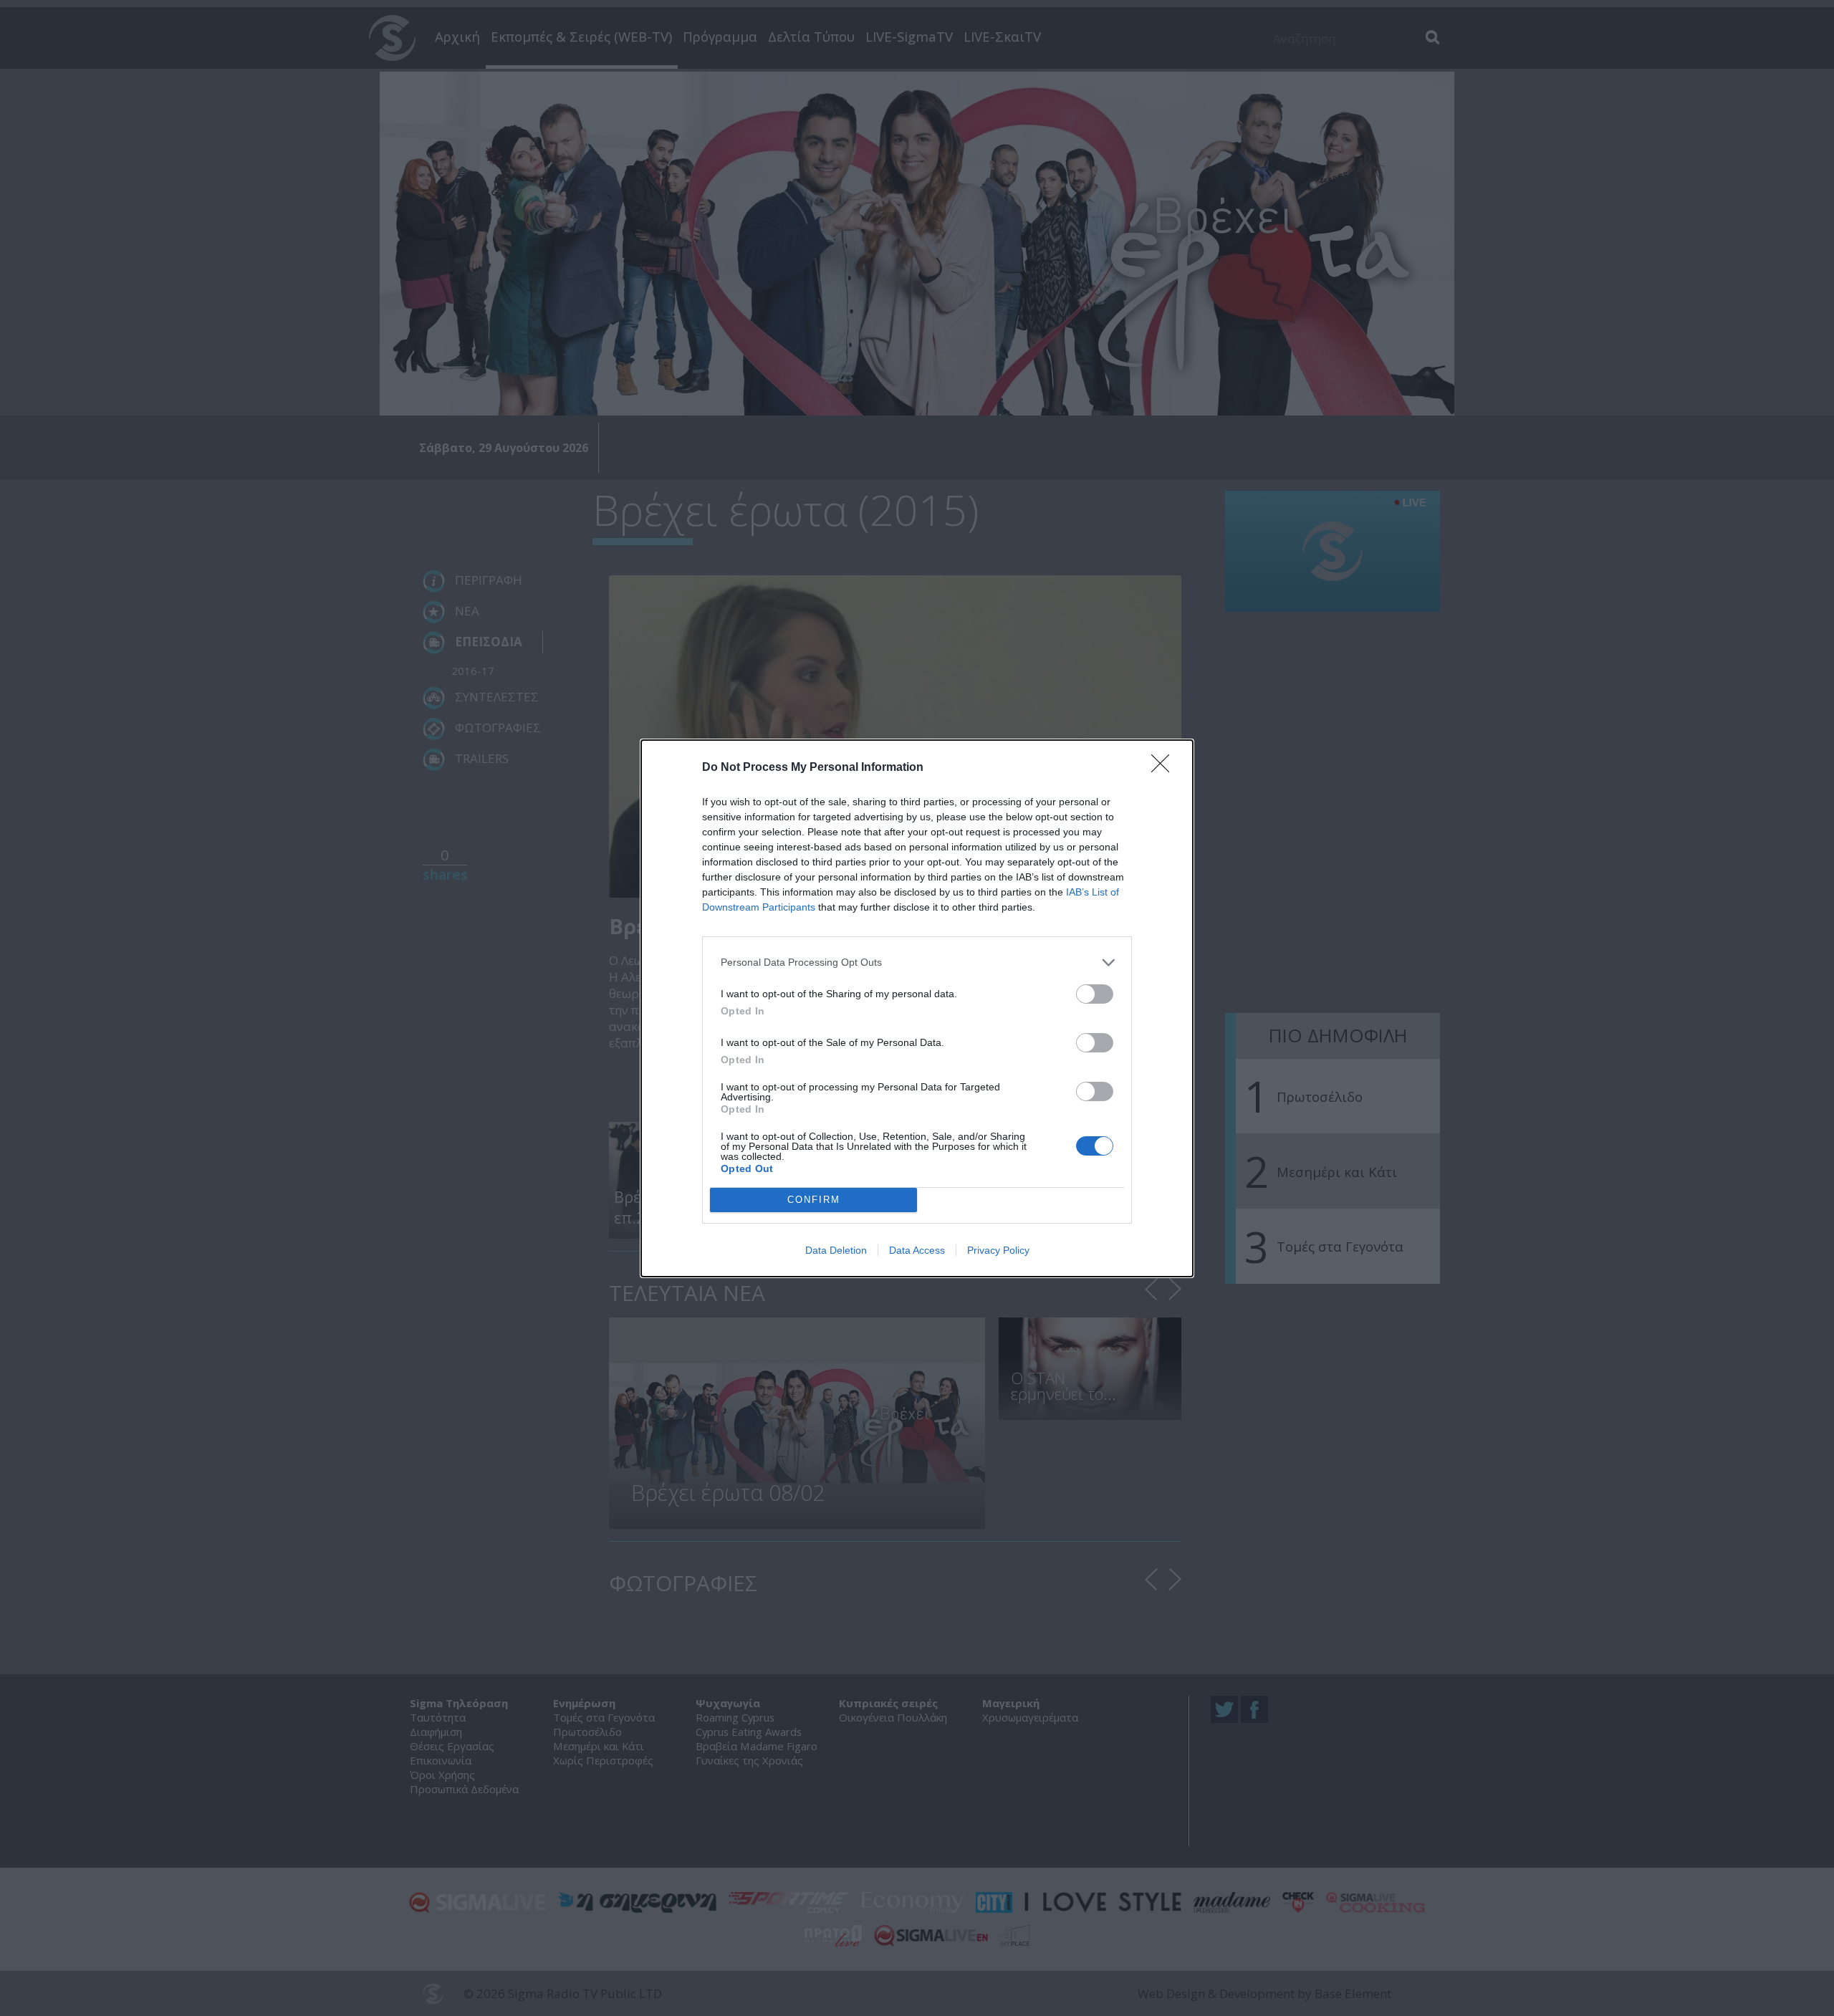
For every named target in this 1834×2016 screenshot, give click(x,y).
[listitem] (917, 963)
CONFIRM (814, 1200)
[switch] (1095, 994)
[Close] (1165, 768)
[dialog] (917, 1008)
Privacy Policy (998, 1250)
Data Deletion (836, 1250)
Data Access (917, 1250)
